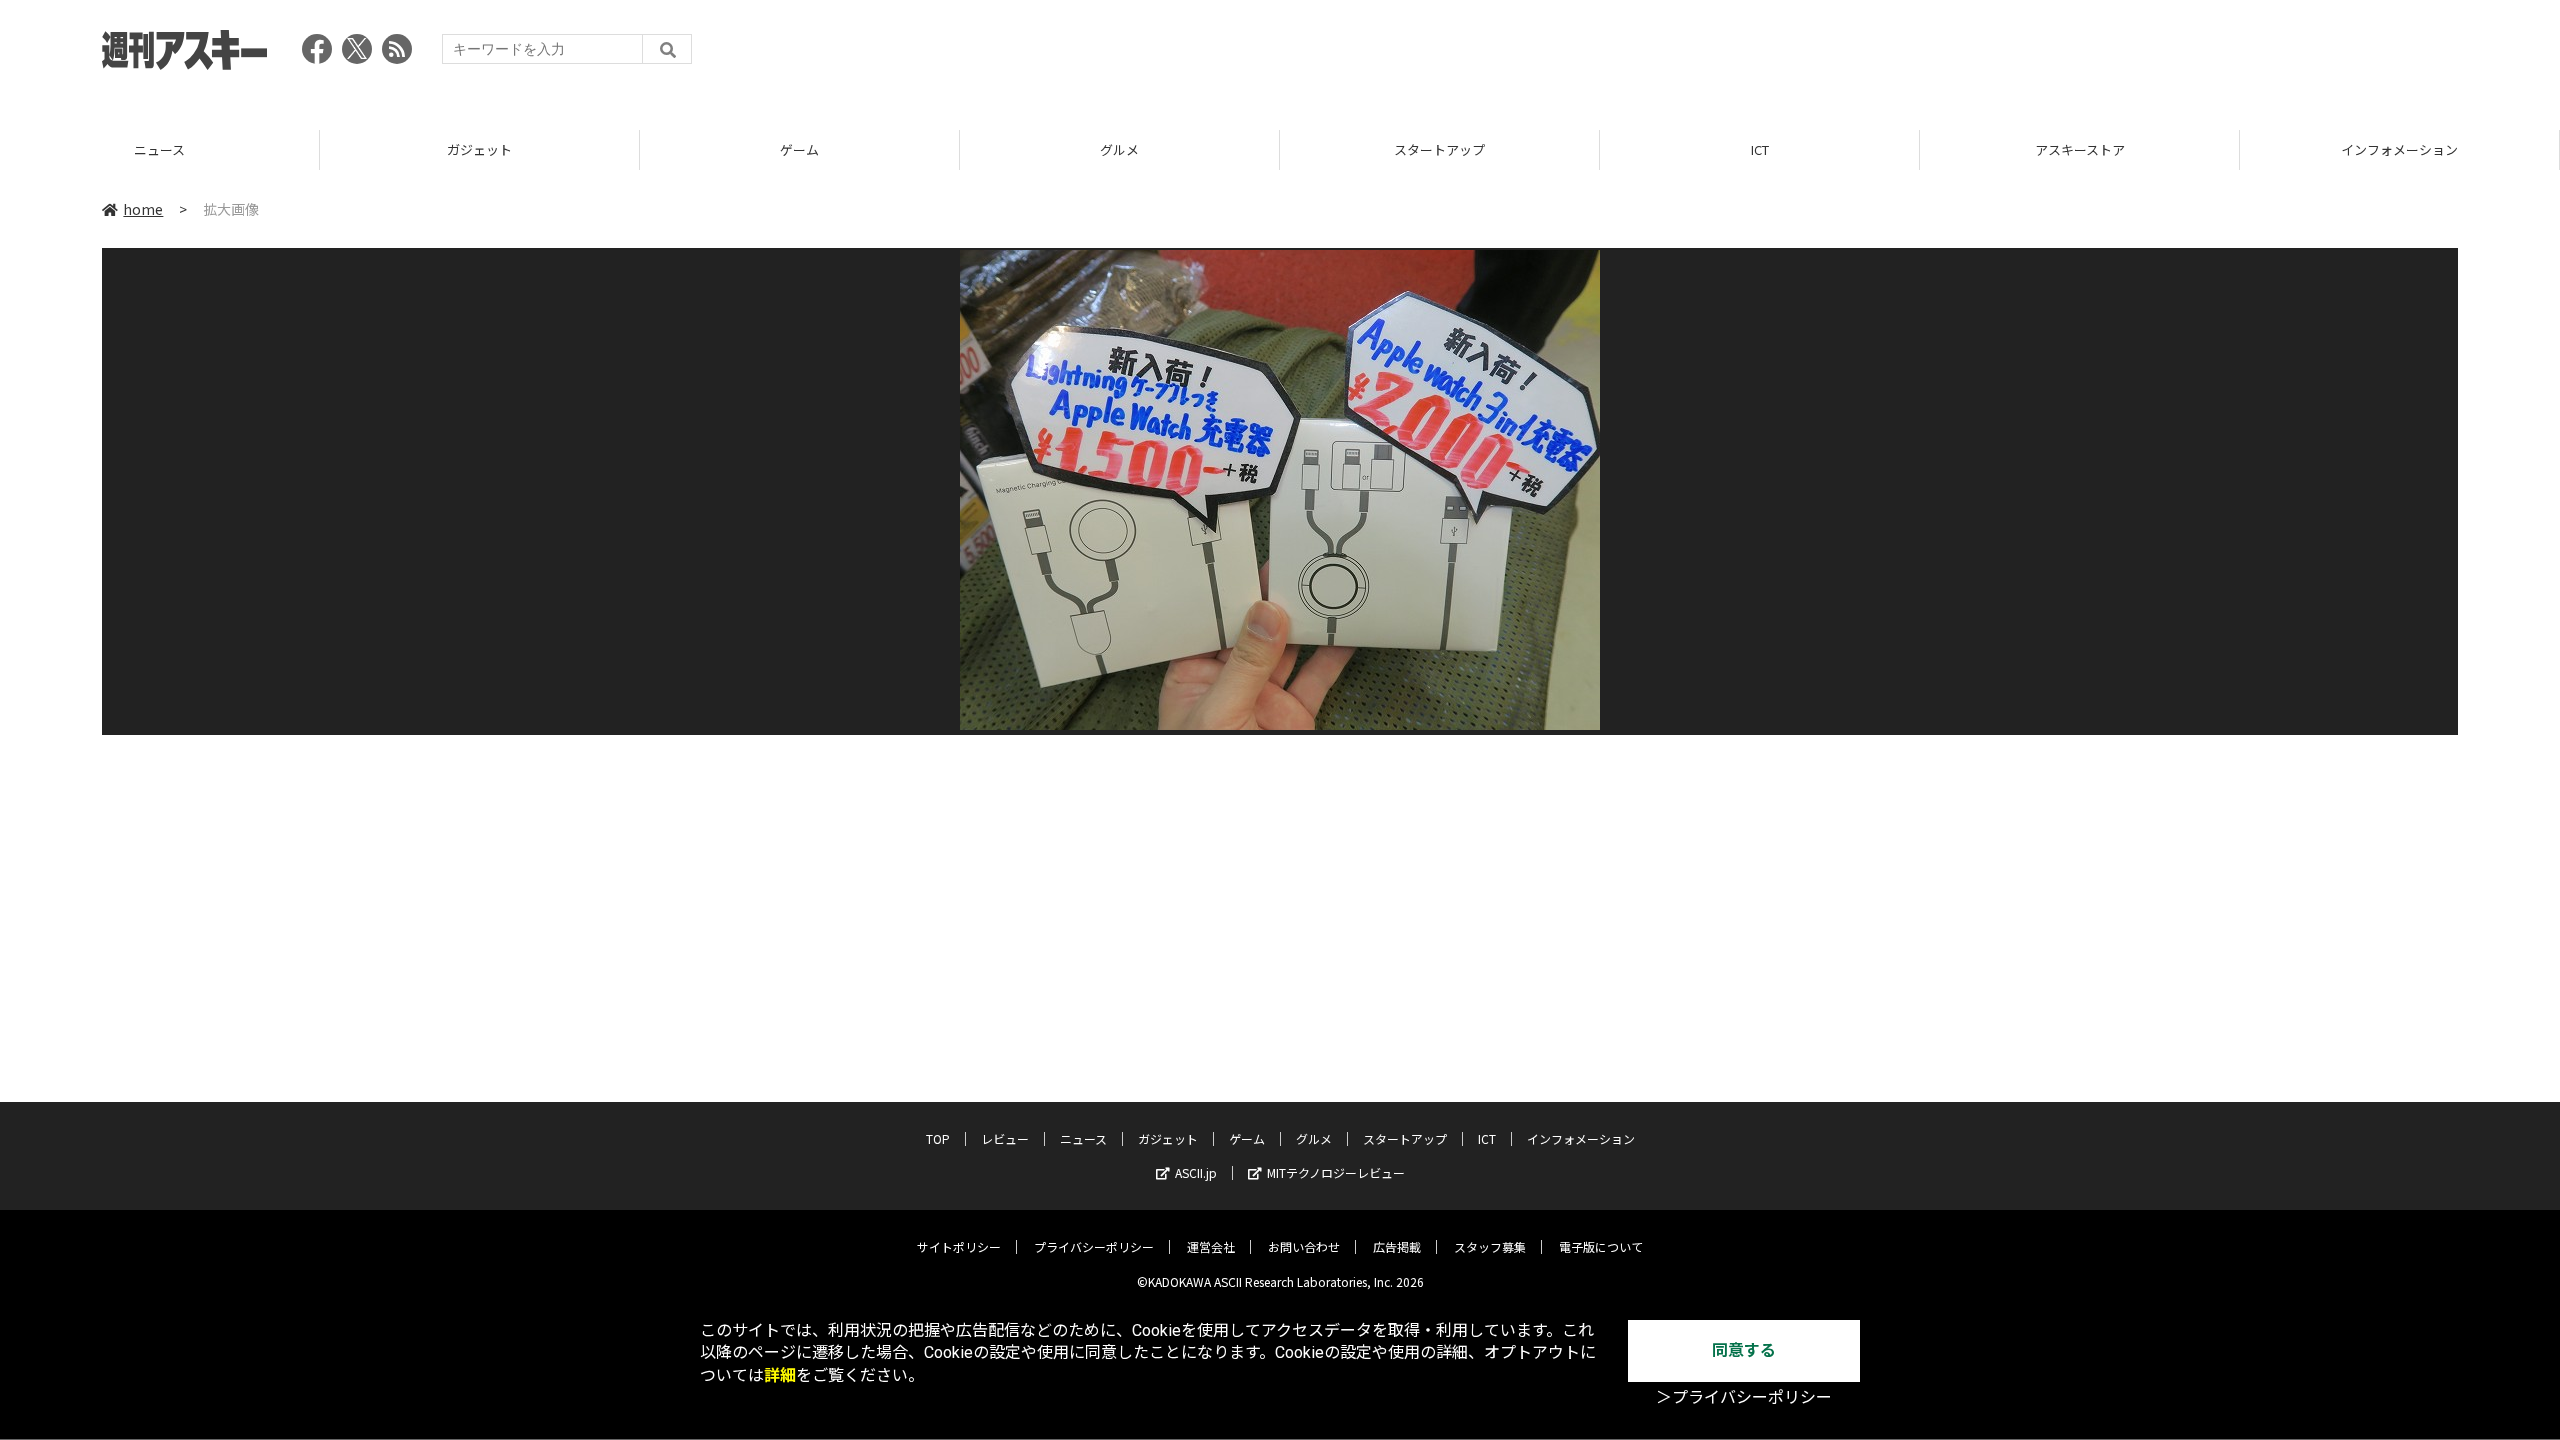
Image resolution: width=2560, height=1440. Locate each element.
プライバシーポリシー (1094, 1246)
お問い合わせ (1304, 1246)
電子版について (1601, 1246)
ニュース (1083, 1138)
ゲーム (479, 149)
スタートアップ (1119, 149)
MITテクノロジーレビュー (1336, 1172)
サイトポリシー (959, 1246)
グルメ (799, 149)
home (143, 209)
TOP (2399, 149)
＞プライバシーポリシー (1744, 1397)
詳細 (780, 1375)
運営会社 (1211, 1246)
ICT (1440, 149)
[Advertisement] (2094, 55)
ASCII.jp (1196, 1172)
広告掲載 (1397, 1246)
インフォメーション (2079, 149)
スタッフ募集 (1490, 1246)
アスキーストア (1760, 149)
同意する (1744, 1350)
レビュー (1005, 1138)
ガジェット (159, 149)
